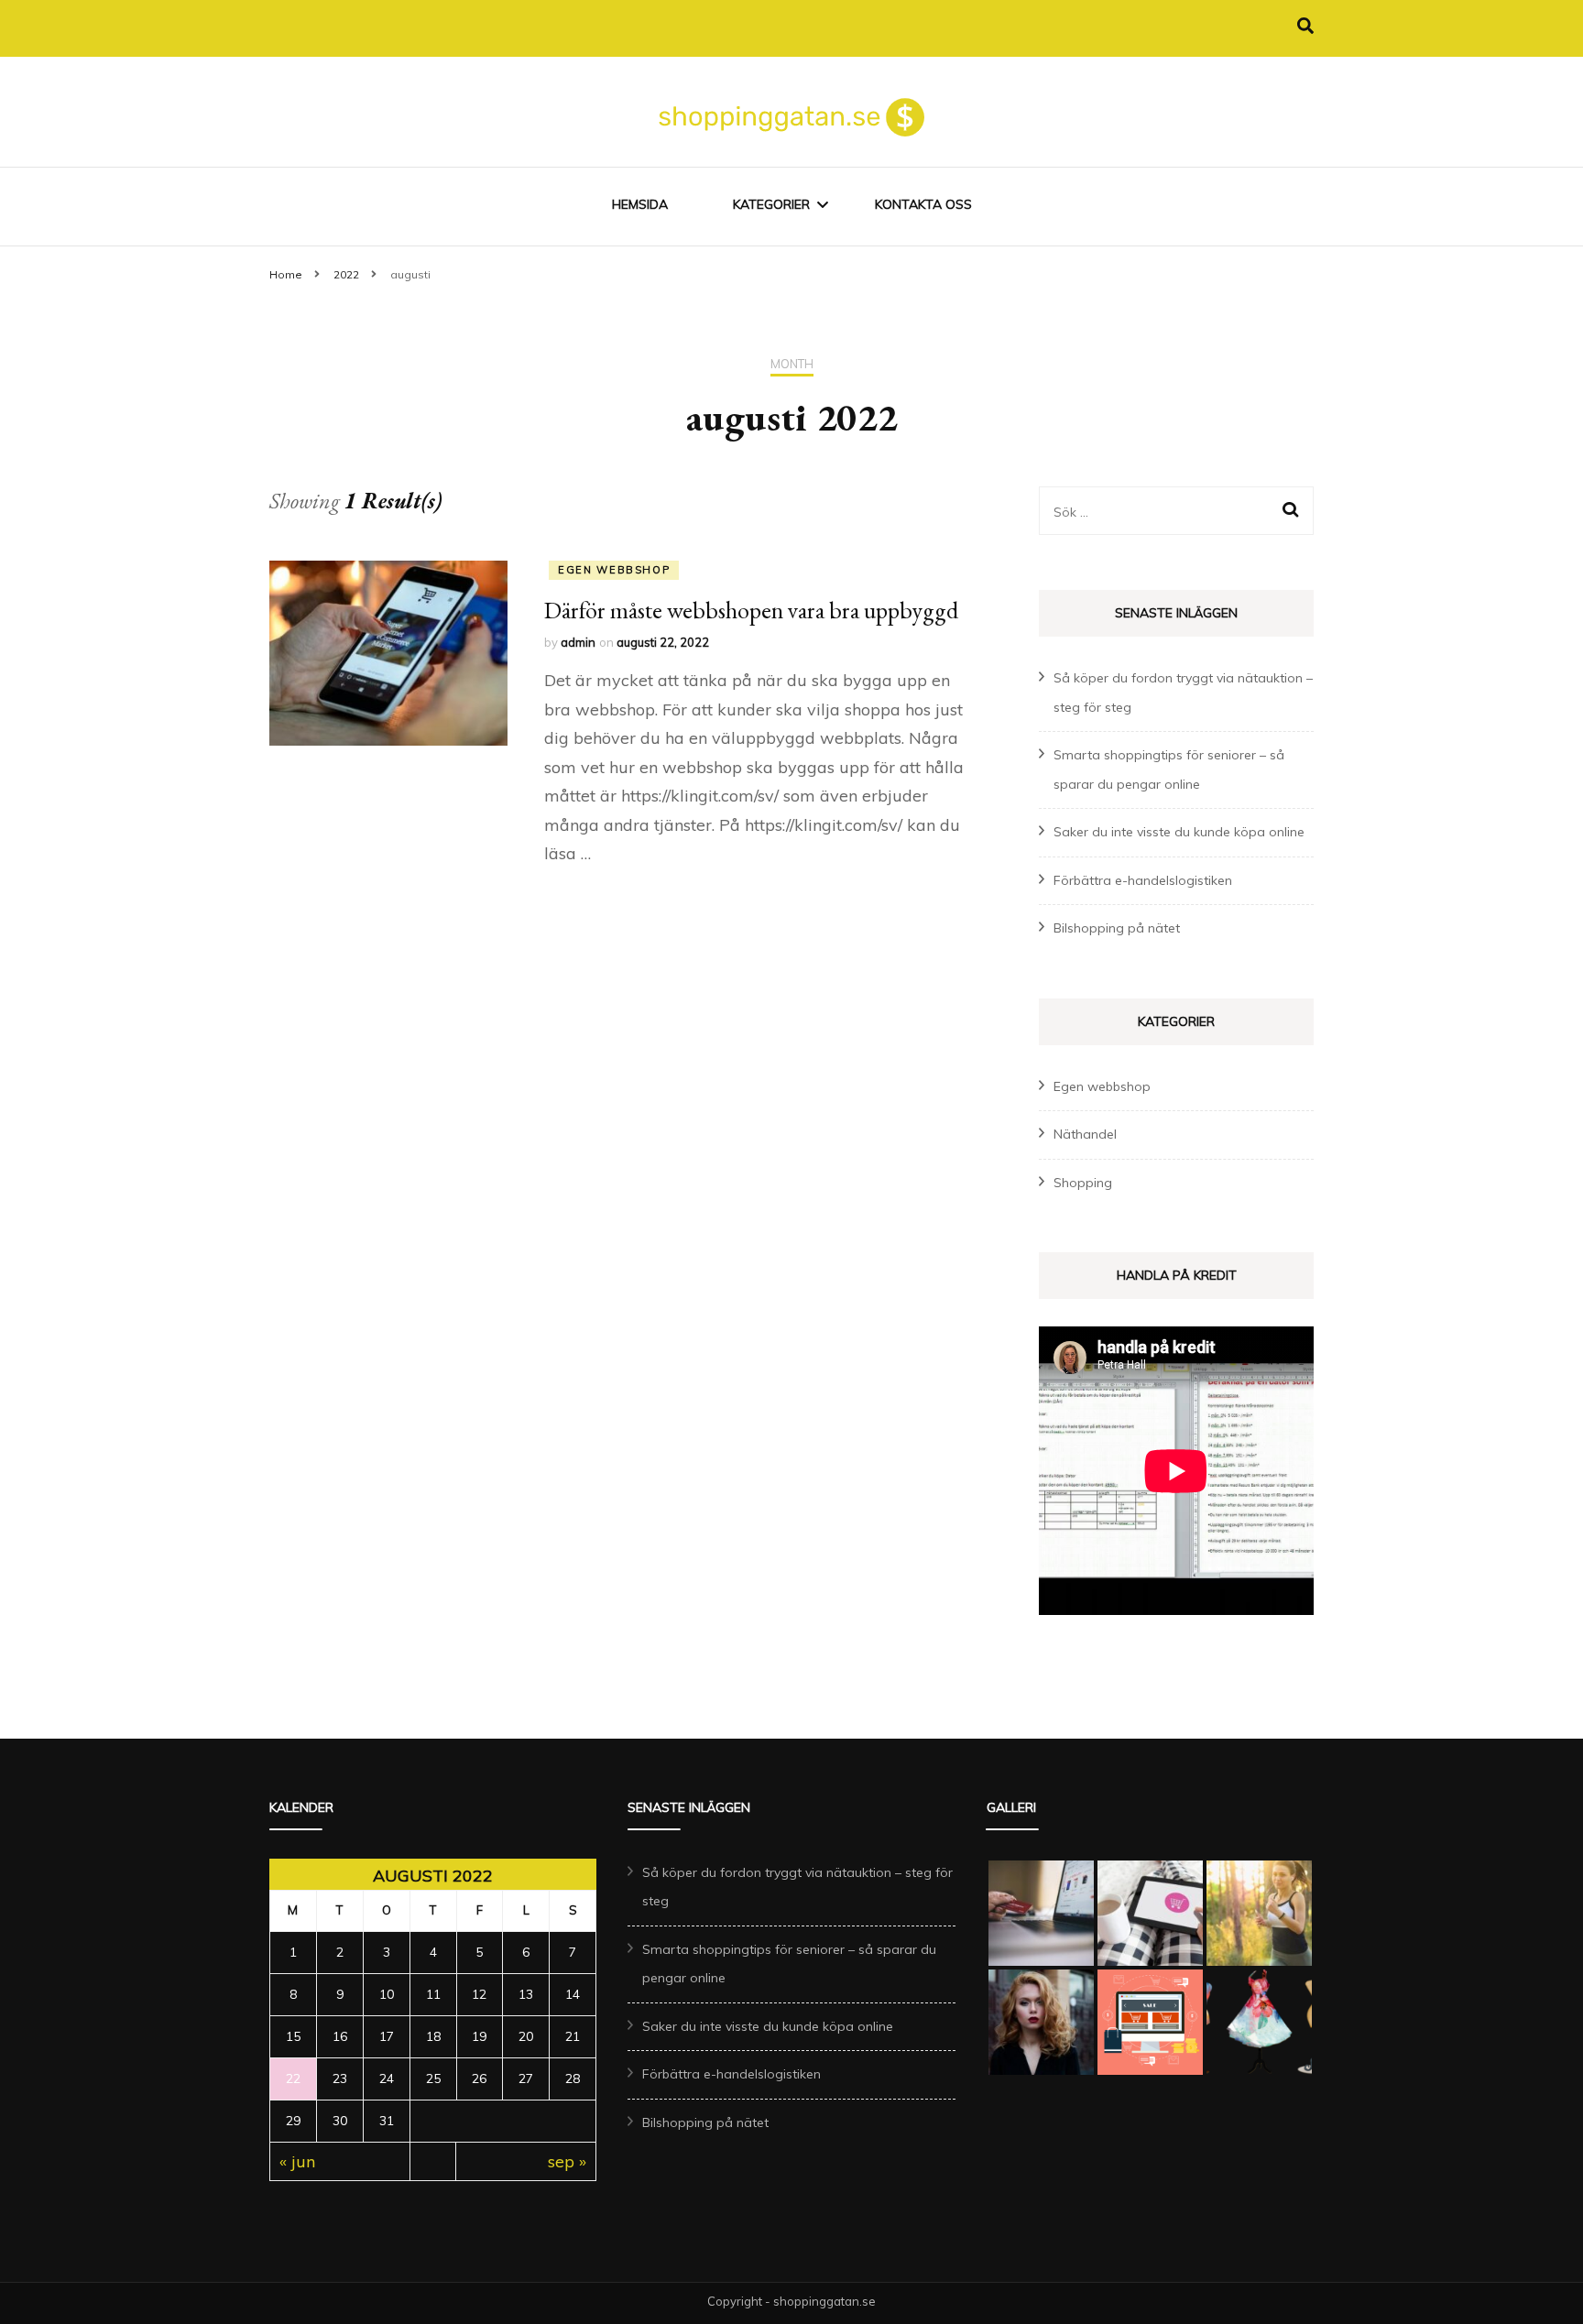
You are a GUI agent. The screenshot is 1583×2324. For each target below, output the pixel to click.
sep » (567, 2161)
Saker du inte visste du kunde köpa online (1179, 832)
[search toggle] (1305, 26)
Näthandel (1085, 1134)
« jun (297, 2161)
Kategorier (771, 204)
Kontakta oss (923, 204)
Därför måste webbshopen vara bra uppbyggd (751, 610)
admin (578, 642)
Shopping (1083, 1183)
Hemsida (640, 204)
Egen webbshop (614, 570)
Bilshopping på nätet (1117, 928)
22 (293, 2079)
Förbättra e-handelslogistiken (1143, 880)
